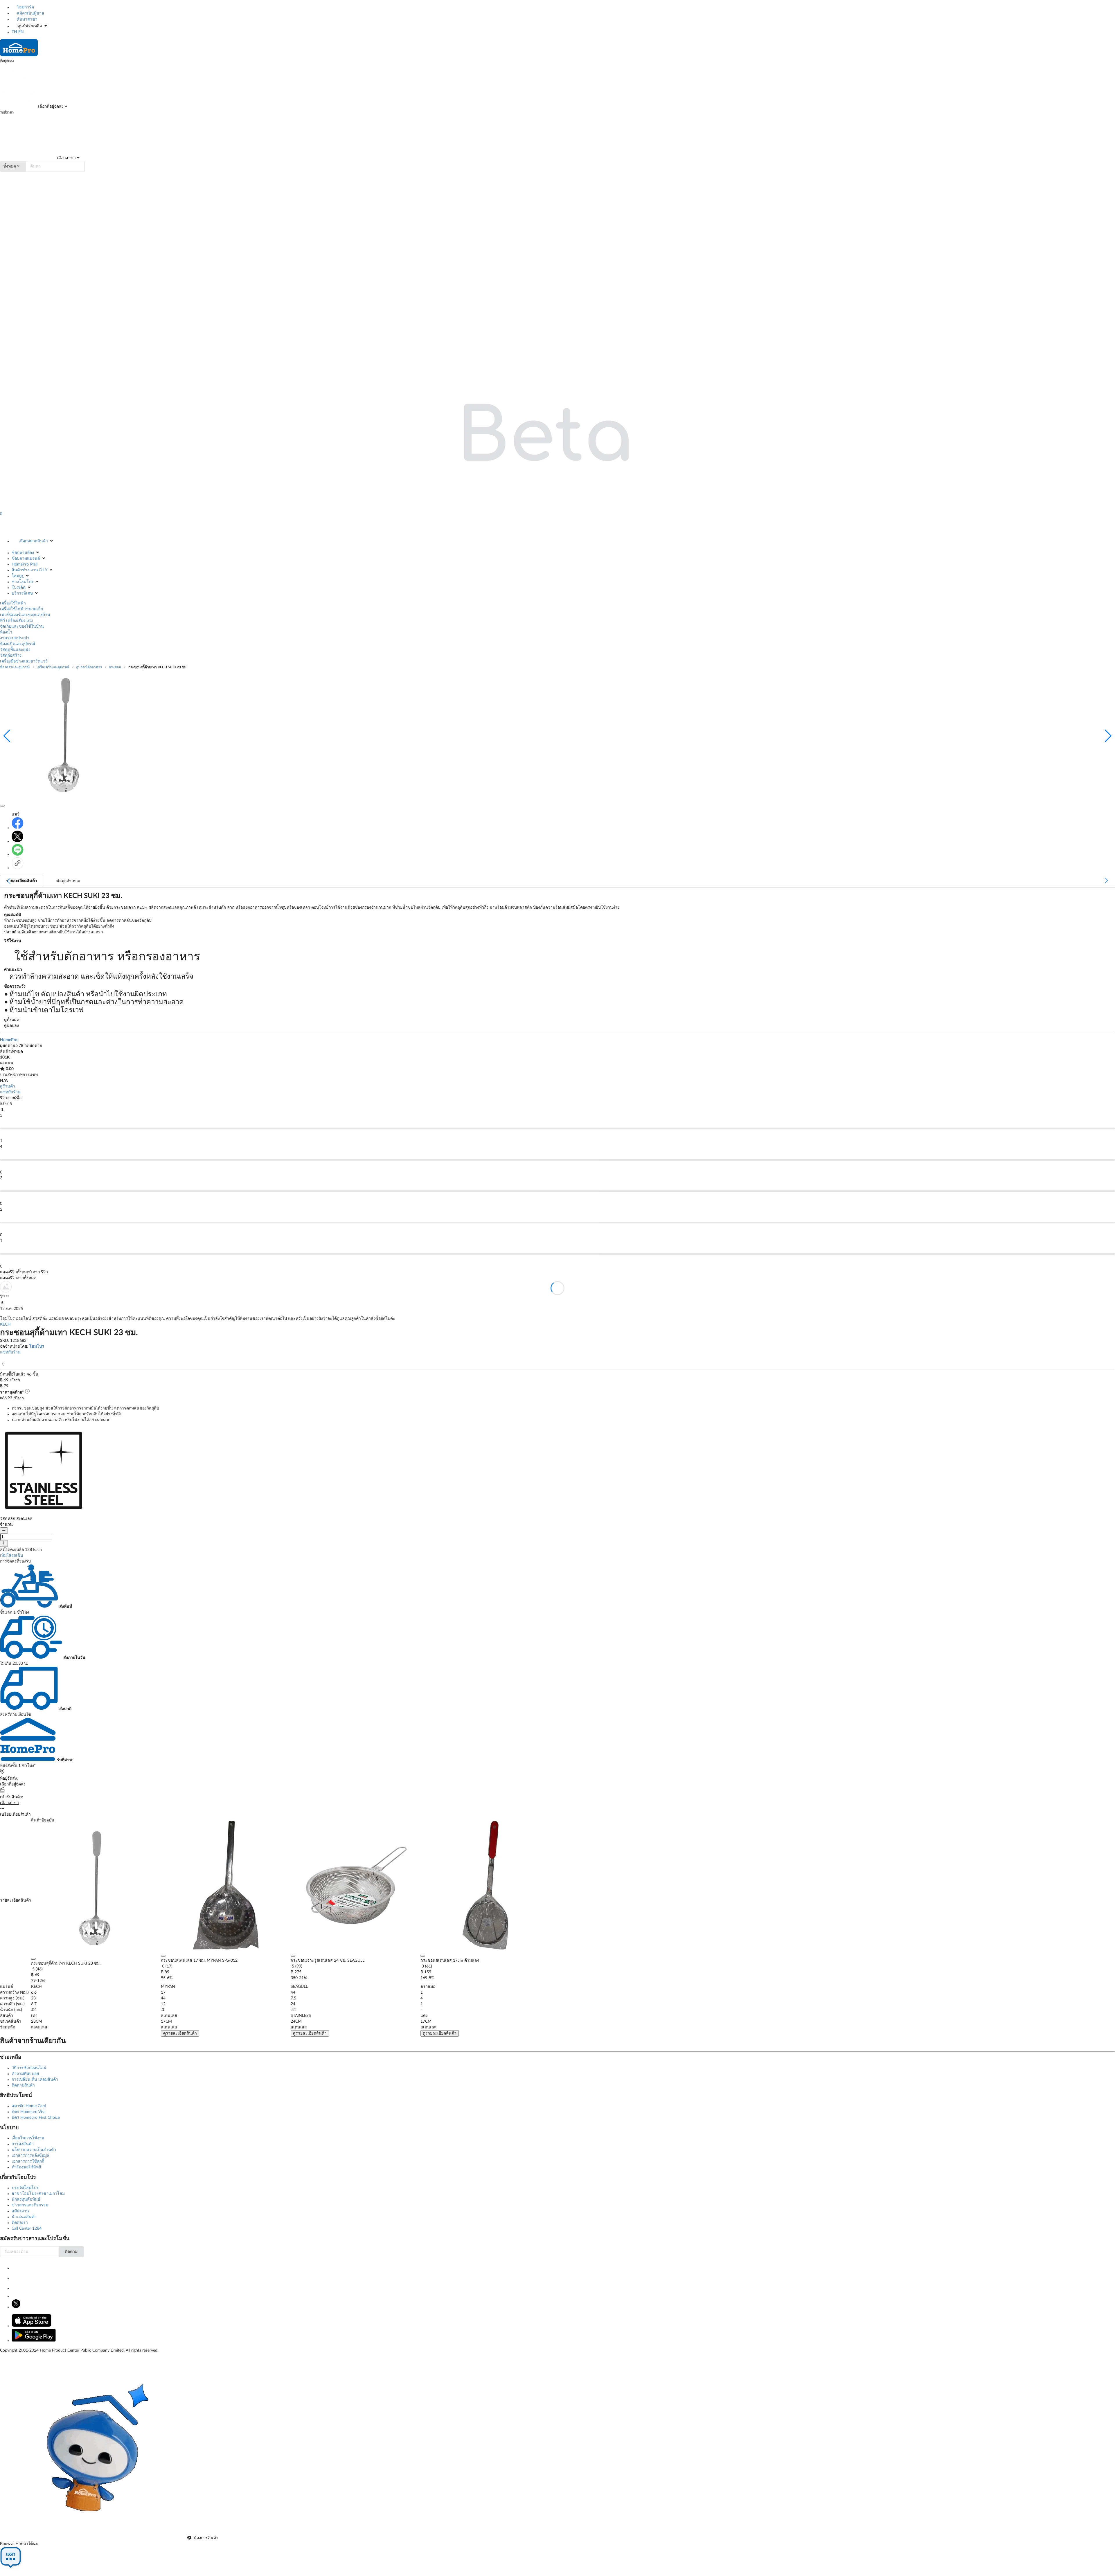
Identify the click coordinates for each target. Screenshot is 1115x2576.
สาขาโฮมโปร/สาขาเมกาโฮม (38, 2194)
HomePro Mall (25, 564)
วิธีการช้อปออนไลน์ (29, 2068)
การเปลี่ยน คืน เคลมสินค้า (35, 2080)
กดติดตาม (33, 1046)
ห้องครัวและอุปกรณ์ (18, 644)
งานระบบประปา (15, 638)
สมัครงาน (20, 2211)
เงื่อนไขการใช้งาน (28, 2138)
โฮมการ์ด (25, 7)
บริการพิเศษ (22, 593)
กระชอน (115, 667)
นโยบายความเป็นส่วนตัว (34, 2150)
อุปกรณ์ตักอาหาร (89, 667)
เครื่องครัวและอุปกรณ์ (53, 667)
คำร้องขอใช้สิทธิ (26, 2167)
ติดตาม (71, 2252)
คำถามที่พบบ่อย (25, 2074)
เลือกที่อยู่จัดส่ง (50, 107)
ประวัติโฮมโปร (25, 2188)
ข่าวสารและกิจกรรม (30, 2205)
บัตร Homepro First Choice (36, 2118)
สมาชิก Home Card (29, 2106)
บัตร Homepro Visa (29, 2112)
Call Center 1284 (27, 2228)
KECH (5, 1324)
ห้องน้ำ (6, 632)
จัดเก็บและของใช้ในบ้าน (22, 627)
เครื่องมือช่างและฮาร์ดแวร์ (24, 661)
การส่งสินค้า (23, 2144)
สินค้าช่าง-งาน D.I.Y (29, 570)
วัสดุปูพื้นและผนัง (15, 650)
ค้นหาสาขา (27, 19)
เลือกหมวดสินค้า (33, 541)
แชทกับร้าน (10, 1092)
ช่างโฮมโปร (23, 582)
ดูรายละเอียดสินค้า (180, 2033)
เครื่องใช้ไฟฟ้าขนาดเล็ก (21, 609)
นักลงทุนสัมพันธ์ (26, 2199)
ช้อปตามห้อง (23, 553)
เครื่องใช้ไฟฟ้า (13, 603)
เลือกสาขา (66, 158)
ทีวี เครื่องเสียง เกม (16, 621)
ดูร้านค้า (8, 1086)
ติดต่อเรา (20, 2223)
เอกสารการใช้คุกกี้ (28, 2161)
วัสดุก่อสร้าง (11, 656)
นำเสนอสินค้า (24, 2217)
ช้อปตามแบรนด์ (26, 559)
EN (21, 32)
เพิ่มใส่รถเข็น (12, 1556)
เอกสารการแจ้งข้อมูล (30, 2156)
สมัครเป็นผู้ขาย (30, 13)
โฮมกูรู (18, 576)
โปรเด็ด (19, 588)
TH (14, 32)
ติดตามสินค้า (23, 2085)
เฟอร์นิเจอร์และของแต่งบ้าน (25, 615)
